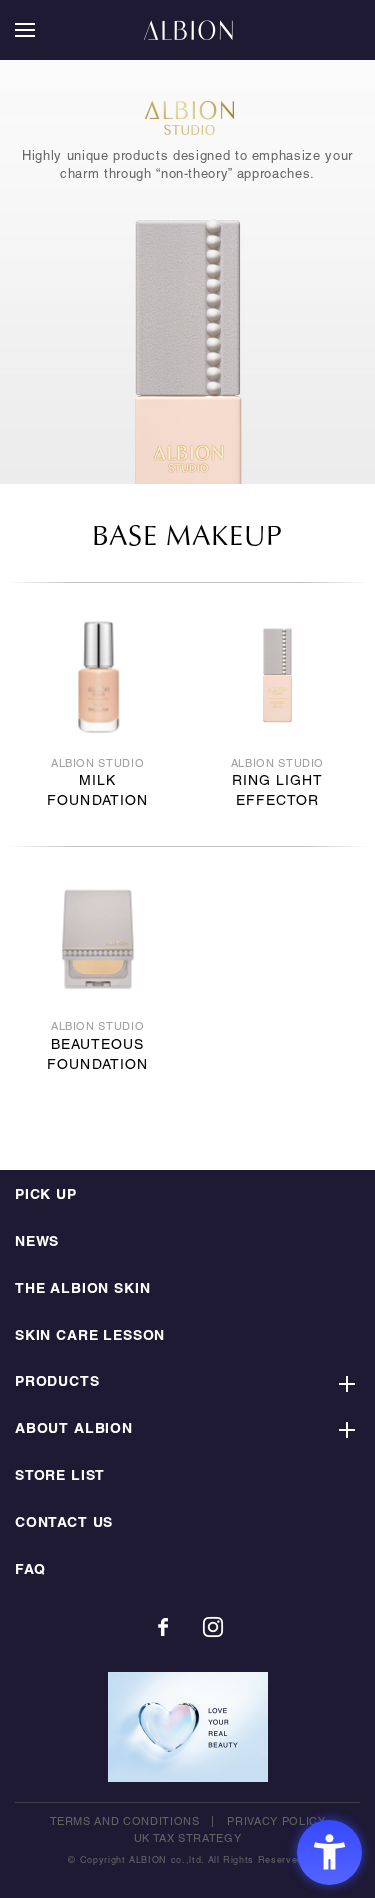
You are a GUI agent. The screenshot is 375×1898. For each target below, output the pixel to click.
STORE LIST (60, 1476)
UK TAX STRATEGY (188, 1839)
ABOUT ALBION (74, 1429)
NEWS (37, 1242)
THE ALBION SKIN (82, 1289)
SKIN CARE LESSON (90, 1336)
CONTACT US (64, 1523)
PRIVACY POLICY (276, 1822)
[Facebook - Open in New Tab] (163, 1627)
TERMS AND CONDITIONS (125, 1822)
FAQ (30, 1570)
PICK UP (46, 1195)
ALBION (188, 30)
